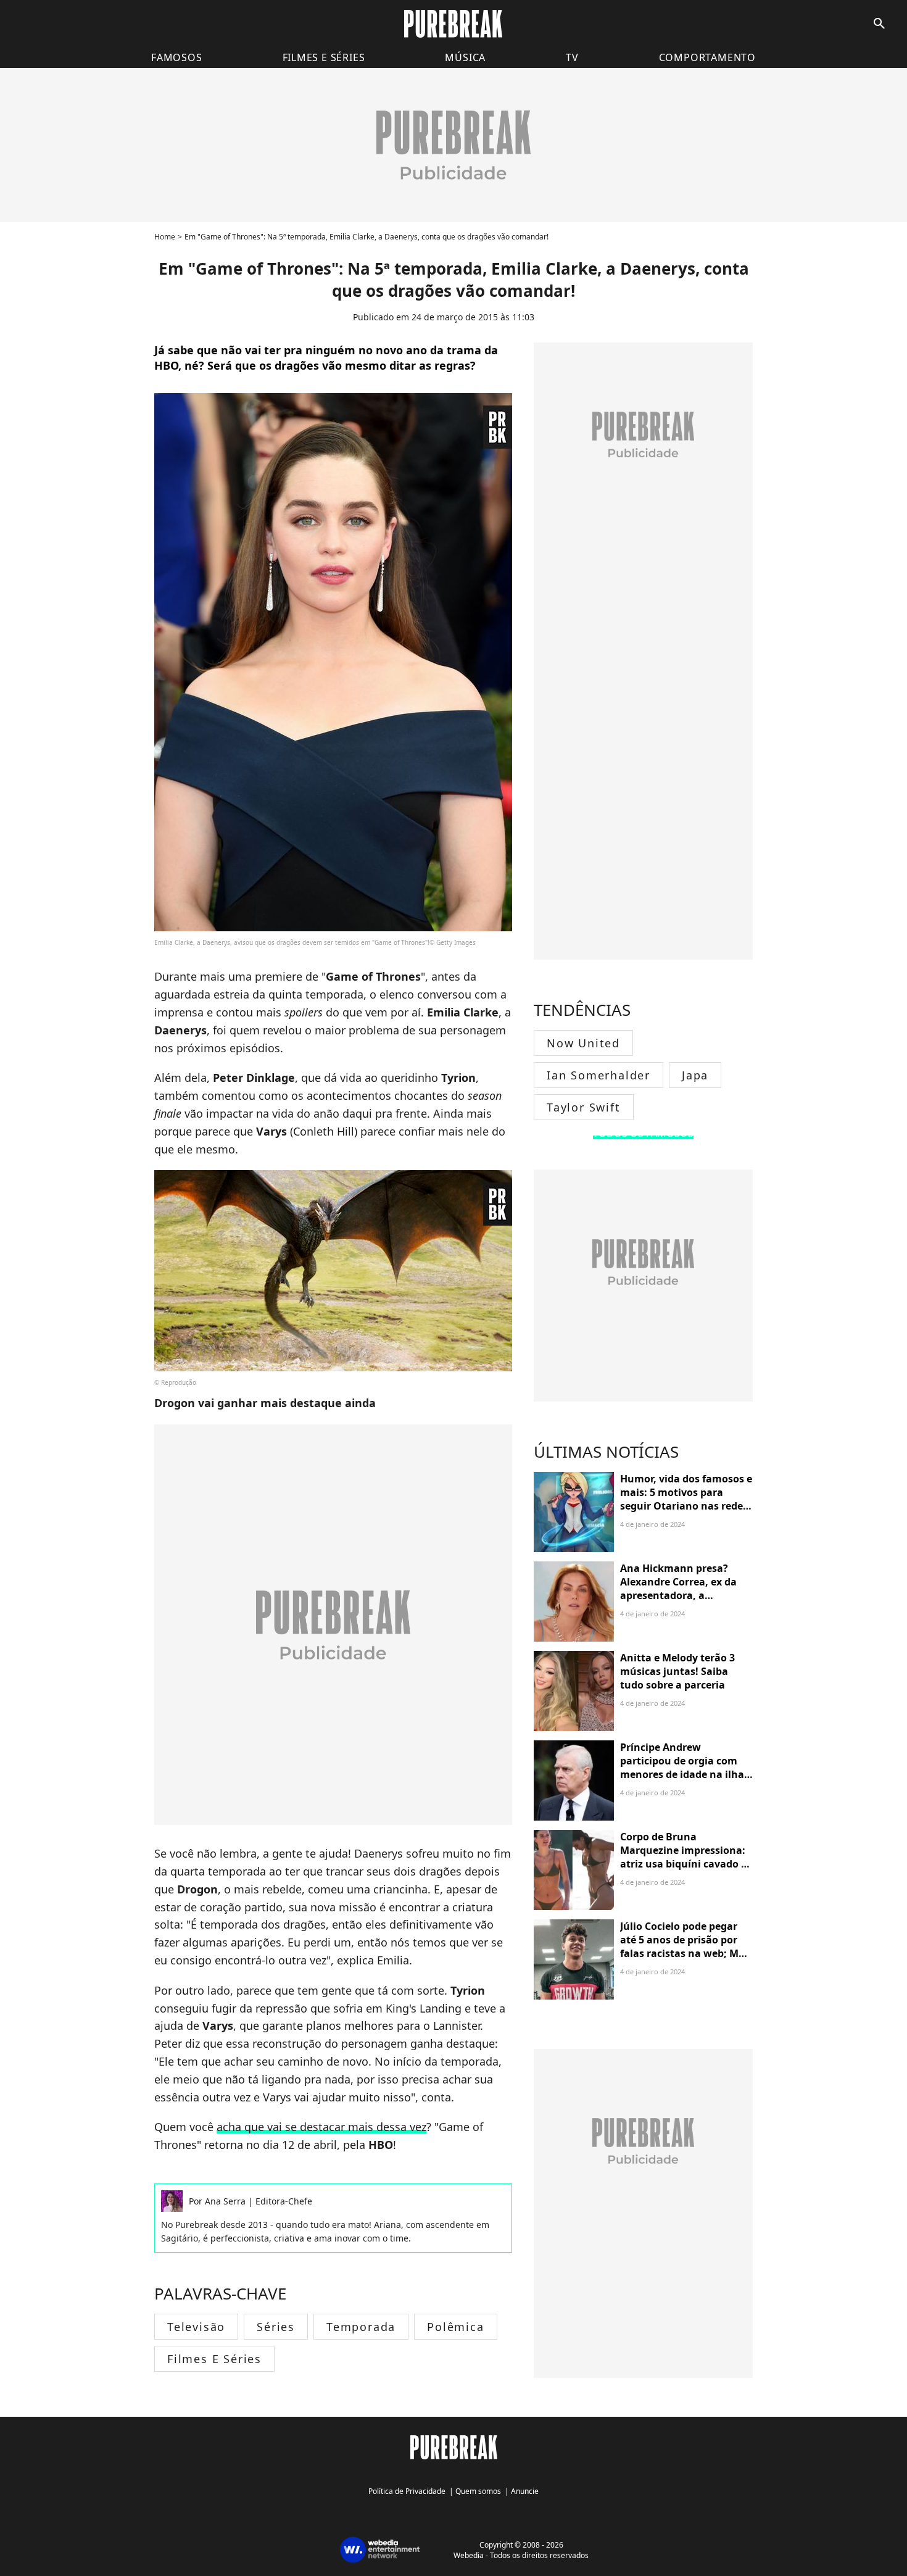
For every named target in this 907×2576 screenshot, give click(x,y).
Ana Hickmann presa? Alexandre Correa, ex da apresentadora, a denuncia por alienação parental (678, 1596)
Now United (583, 1043)
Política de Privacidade (407, 2491)
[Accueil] (453, 24)
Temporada (361, 2327)
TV (572, 57)
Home (165, 237)
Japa (695, 1075)
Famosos (177, 57)
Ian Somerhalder (598, 1075)
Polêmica (455, 2327)
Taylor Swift (584, 1107)
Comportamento (707, 57)
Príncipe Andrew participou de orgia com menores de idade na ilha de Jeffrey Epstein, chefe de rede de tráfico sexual (685, 1775)
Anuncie (525, 2491)
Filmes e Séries (214, 2359)
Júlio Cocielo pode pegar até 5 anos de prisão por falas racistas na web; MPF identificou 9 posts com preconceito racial (685, 1954)
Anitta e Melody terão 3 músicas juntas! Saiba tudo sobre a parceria (677, 1672)
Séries (276, 2327)
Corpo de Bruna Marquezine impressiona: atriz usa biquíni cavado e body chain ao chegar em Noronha (683, 1864)
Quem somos (478, 2491)
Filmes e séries (324, 57)
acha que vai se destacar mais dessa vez (321, 2127)
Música (465, 57)
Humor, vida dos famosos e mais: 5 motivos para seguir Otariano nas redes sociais (686, 1499)
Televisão (196, 2327)
